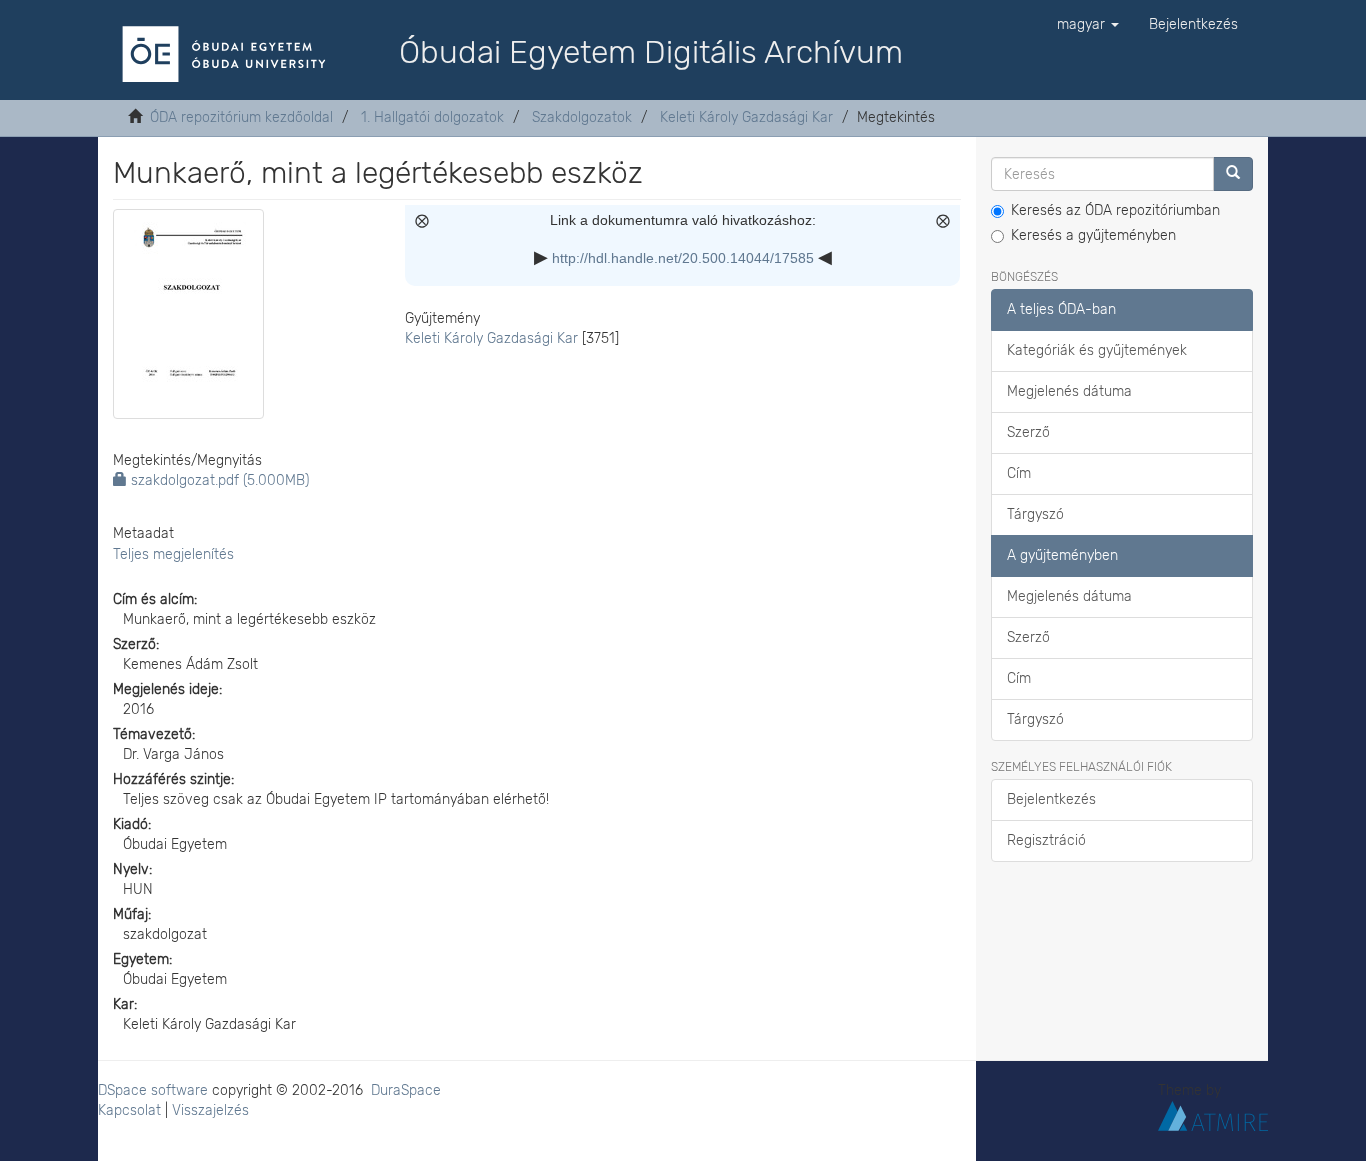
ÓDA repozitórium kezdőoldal (241, 117)
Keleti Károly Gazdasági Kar (746, 117)
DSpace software (153, 1090)
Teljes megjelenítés (173, 554)
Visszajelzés (210, 1110)
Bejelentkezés (1051, 799)
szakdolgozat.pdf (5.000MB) (218, 480)
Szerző (1028, 432)
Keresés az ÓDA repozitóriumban (1115, 210)
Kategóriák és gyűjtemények (1097, 350)
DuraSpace (406, 1090)
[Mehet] (1233, 174)
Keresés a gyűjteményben (1093, 235)
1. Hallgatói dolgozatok (432, 117)
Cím (1019, 473)
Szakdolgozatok (582, 117)
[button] (1088, 25)
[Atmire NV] (1213, 1114)
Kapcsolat (129, 1110)
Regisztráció (1046, 840)
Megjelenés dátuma (1069, 391)
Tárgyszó (1035, 514)
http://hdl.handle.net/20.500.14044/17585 (683, 258)
